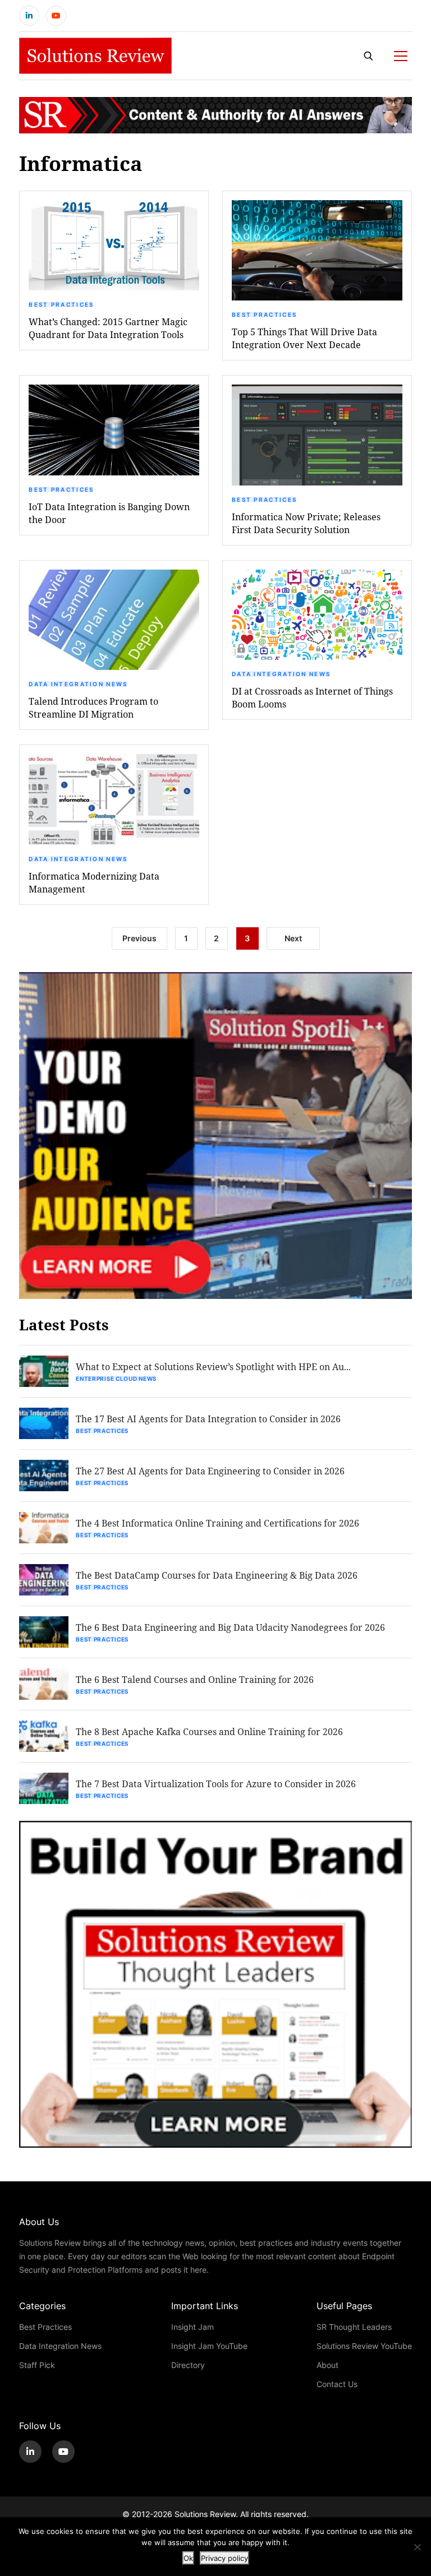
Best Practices (61, 304)
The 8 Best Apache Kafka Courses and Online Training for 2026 (209, 1731)
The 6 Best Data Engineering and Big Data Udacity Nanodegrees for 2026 (230, 1627)
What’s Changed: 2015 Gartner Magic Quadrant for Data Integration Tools (108, 328)
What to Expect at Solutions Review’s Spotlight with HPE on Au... (213, 1366)
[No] (417, 2547)
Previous (139, 938)
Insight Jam (192, 2327)
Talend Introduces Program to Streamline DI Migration (93, 707)
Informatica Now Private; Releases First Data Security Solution (306, 523)
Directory (188, 2365)
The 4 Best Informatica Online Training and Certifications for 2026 (217, 1523)
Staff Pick (37, 2365)
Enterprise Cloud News (116, 1379)
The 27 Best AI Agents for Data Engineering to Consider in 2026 (210, 1471)
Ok (188, 2558)
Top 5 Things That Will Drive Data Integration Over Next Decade (304, 338)
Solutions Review (205, 2514)
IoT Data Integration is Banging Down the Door (109, 513)
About (327, 2365)
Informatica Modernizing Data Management (94, 882)
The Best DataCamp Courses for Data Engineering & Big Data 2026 (217, 1575)
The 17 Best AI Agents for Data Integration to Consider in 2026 (208, 1419)
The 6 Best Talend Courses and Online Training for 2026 (195, 1679)
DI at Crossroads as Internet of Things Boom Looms (312, 697)
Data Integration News (78, 684)
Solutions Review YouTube (364, 2346)
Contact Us (337, 2384)
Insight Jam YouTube (209, 2346)
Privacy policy (224, 2558)
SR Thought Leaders (354, 2327)
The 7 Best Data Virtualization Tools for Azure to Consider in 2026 (216, 1784)
